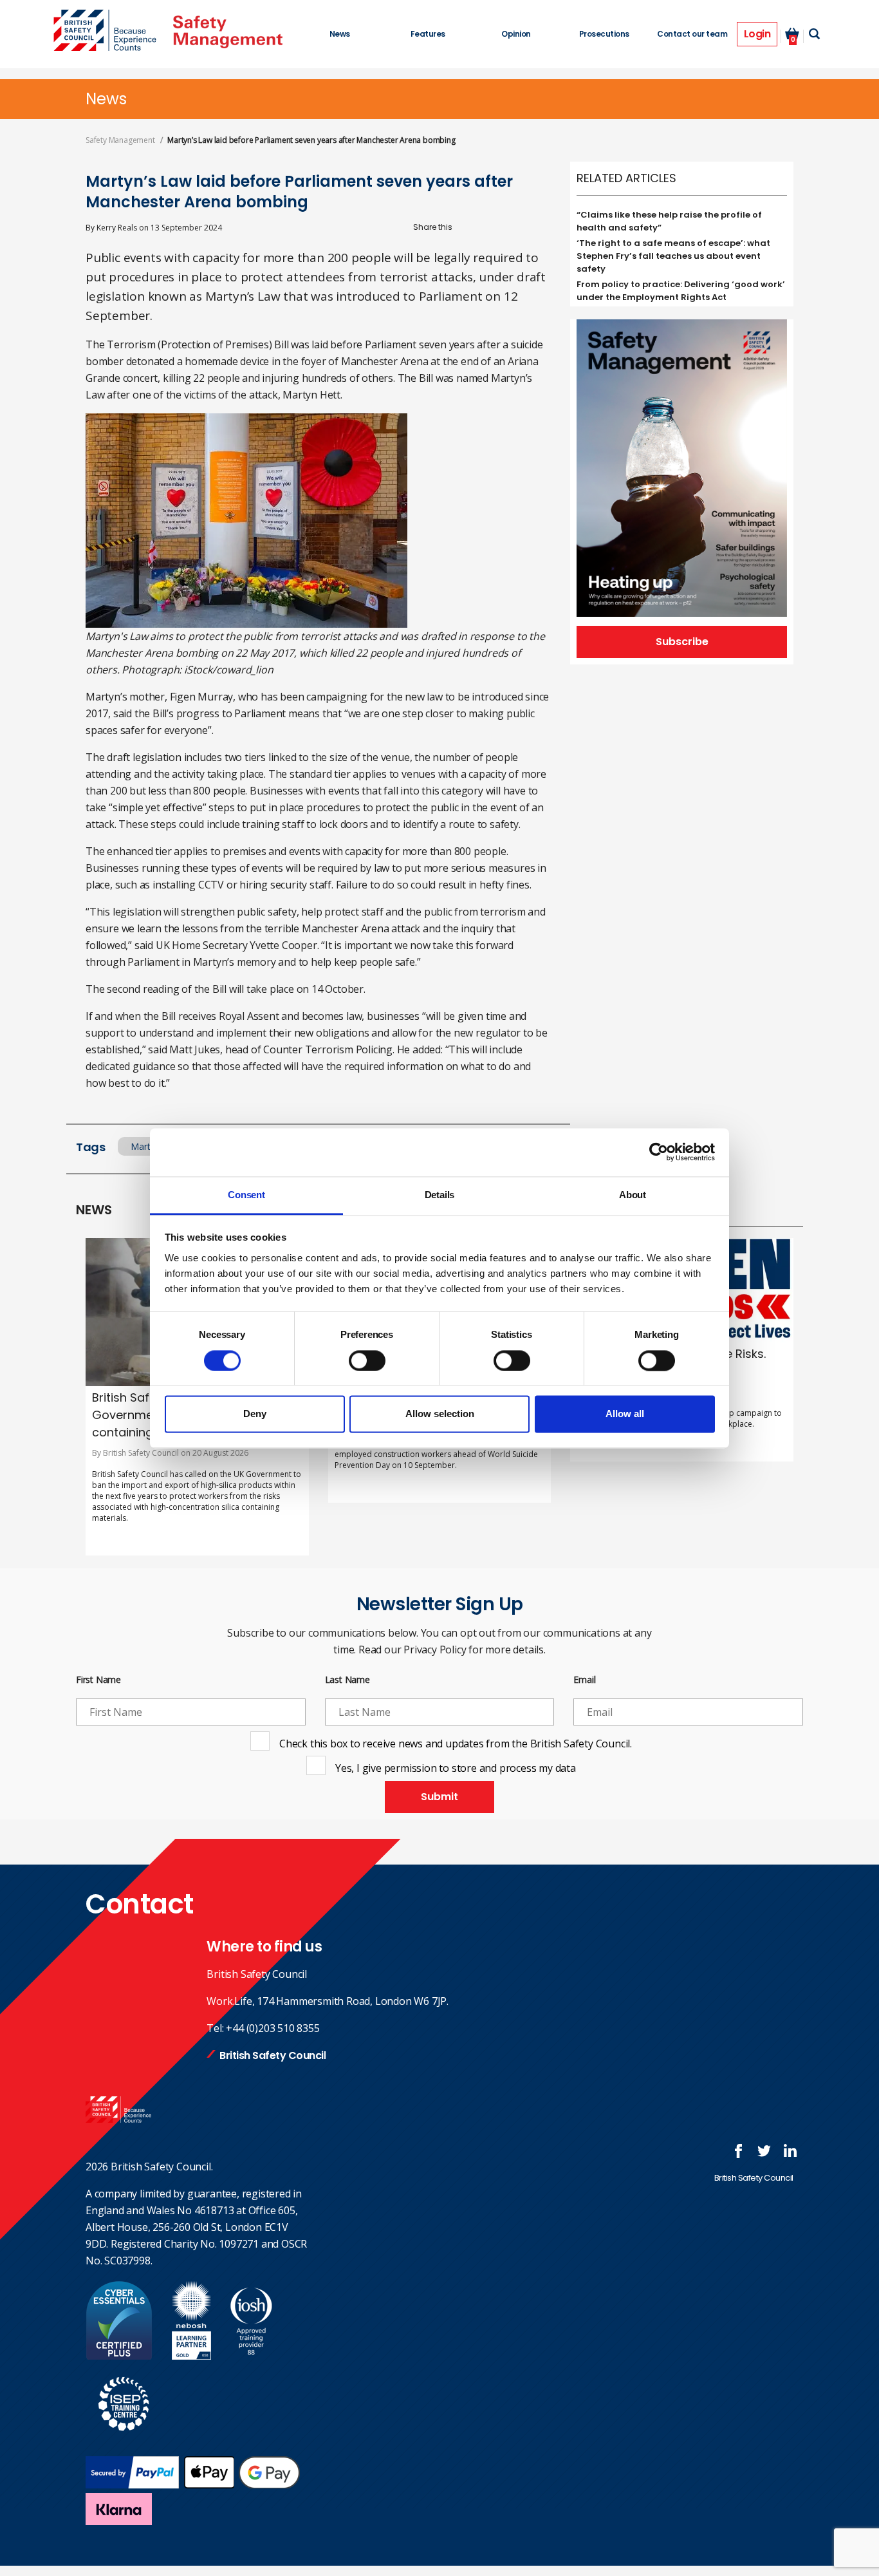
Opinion (516, 34)
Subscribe (682, 642)
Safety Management (120, 140)
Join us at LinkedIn (790, 2151)
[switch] (367, 1360)
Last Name (347, 1680)
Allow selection (440, 1414)
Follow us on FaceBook (739, 2151)
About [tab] (633, 1195)
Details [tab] (440, 1195)
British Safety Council (273, 2055)
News (340, 34)
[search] (814, 34)
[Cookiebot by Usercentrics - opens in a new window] (659, 1152)
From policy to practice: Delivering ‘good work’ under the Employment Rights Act (681, 291)
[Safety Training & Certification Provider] (108, 32)
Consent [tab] (246, 1195)
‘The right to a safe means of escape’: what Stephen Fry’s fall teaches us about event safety (673, 256)
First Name (98, 1680)
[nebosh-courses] (191, 2356)
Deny (255, 1414)
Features (428, 34)
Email (584, 1680)
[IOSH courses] (251, 2356)
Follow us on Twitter (764, 2151)
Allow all (625, 1414)
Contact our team (692, 34)
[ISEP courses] (124, 2438)
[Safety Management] (228, 32)
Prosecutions (604, 34)
